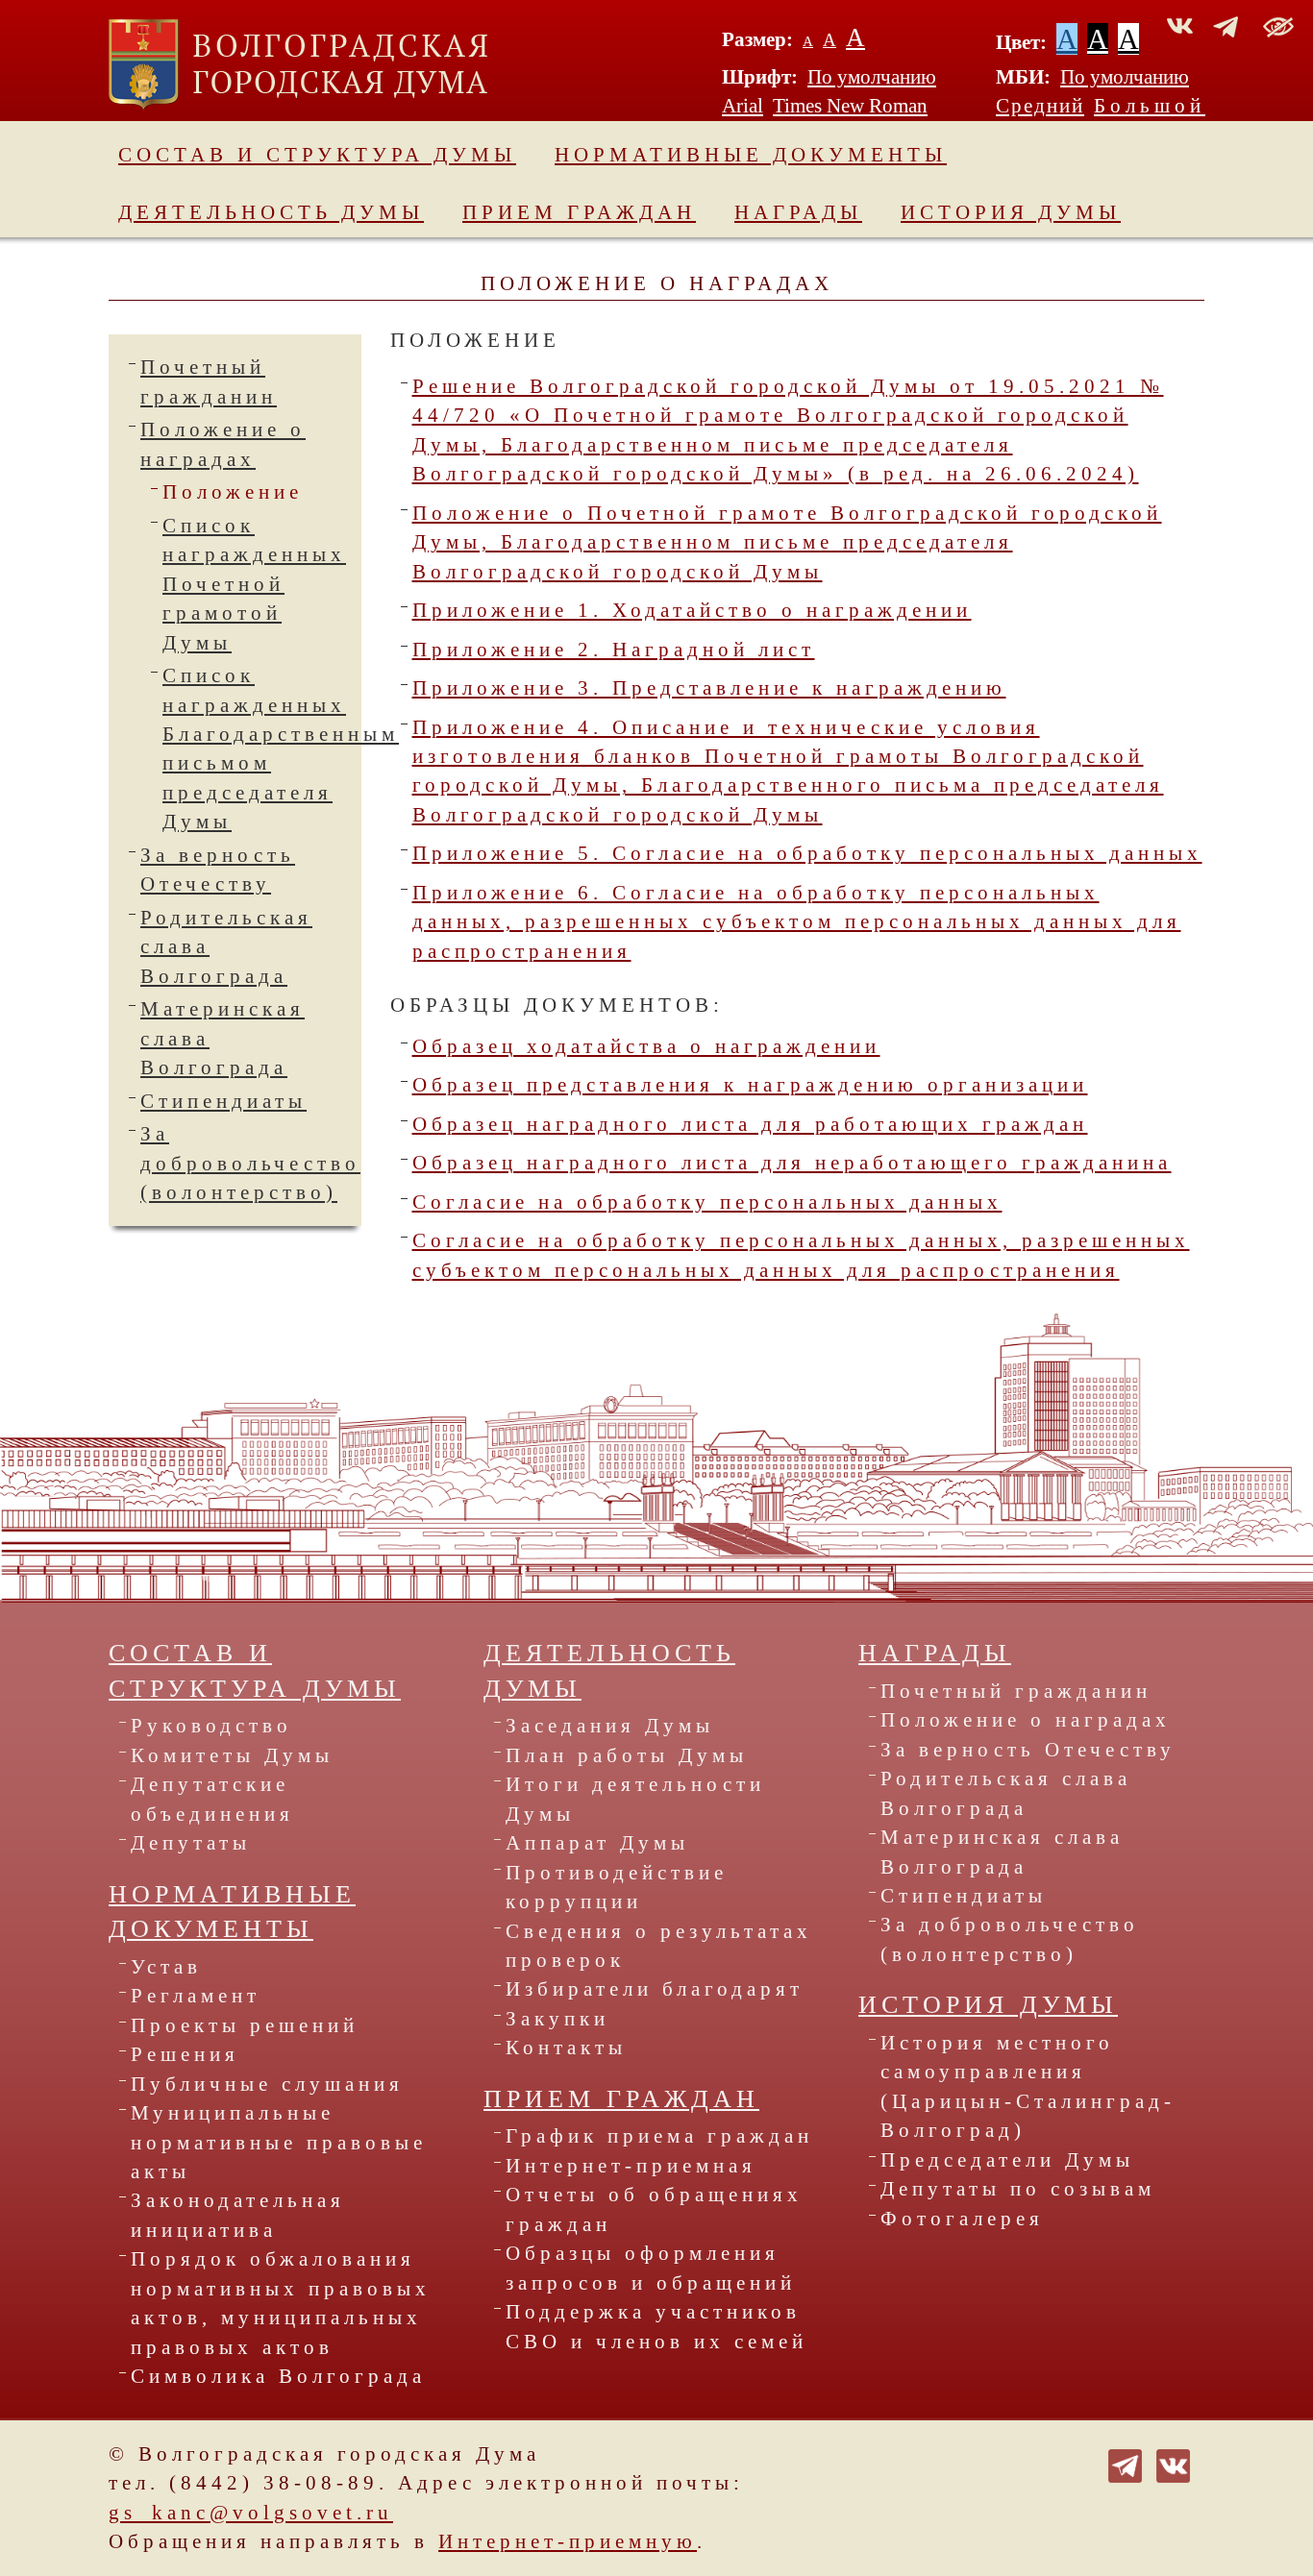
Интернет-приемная (631, 2166)
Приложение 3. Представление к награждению (709, 688)
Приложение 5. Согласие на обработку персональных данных (807, 853)
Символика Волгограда (278, 2376)
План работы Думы (627, 1755)
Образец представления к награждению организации (750, 1085)
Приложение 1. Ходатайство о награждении (692, 610)
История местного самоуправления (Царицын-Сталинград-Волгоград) (1028, 2086)
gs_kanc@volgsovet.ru (251, 2513)
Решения (185, 2054)
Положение (233, 492)
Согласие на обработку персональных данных (707, 1202)
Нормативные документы (751, 155)
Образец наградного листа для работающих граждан (750, 1124)
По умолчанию (872, 77)
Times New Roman (850, 106)
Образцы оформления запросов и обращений (651, 2268)
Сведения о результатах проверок (659, 1946)
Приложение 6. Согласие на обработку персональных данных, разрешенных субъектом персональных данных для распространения (797, 922)
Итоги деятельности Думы (635, 1799)
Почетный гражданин (1016, 1691)
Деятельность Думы (271, 212)
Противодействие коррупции (617, 1887)
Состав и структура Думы (317, 155)
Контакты (566, 2048)
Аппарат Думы (597, 1843)
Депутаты (191, 1843)
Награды (798, 212)
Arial (743, 106)
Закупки (557, 2019)
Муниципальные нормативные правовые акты (279, 2142)
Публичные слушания (267, 2084)
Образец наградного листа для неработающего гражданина (792, 1163)
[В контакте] (1173, 2464)
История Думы (1011, 212)
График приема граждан (659, 2136)
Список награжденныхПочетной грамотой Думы (254, 584)
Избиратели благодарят (655, 1989)
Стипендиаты (223, 1101)
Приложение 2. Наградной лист (614, 650)
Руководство (211, 1726)
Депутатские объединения (212, 1799)
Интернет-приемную (568, 2541)
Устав (166, 1967)
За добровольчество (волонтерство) (250, 1163)
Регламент (196, 1996)
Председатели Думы (1007, 2160)
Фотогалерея (962, 2219)
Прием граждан (579, 212)
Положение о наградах (1026, 1720)
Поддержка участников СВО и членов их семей (656, 2326)
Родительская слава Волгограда (1006, 1793)
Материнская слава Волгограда (1002, 1852)
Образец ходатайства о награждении (646, 1046)
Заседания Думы (610, 1726)
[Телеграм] (1125, 2464)
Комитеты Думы (232, 1755)
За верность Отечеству (1028, 1750)
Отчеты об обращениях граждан (654, 2209)
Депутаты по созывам (1018, 2189)
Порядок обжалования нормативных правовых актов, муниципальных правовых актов (281, 2303)
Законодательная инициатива (238, 2215)
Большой (1150, 106)
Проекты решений (245, 2025)
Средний (1040, 106)
